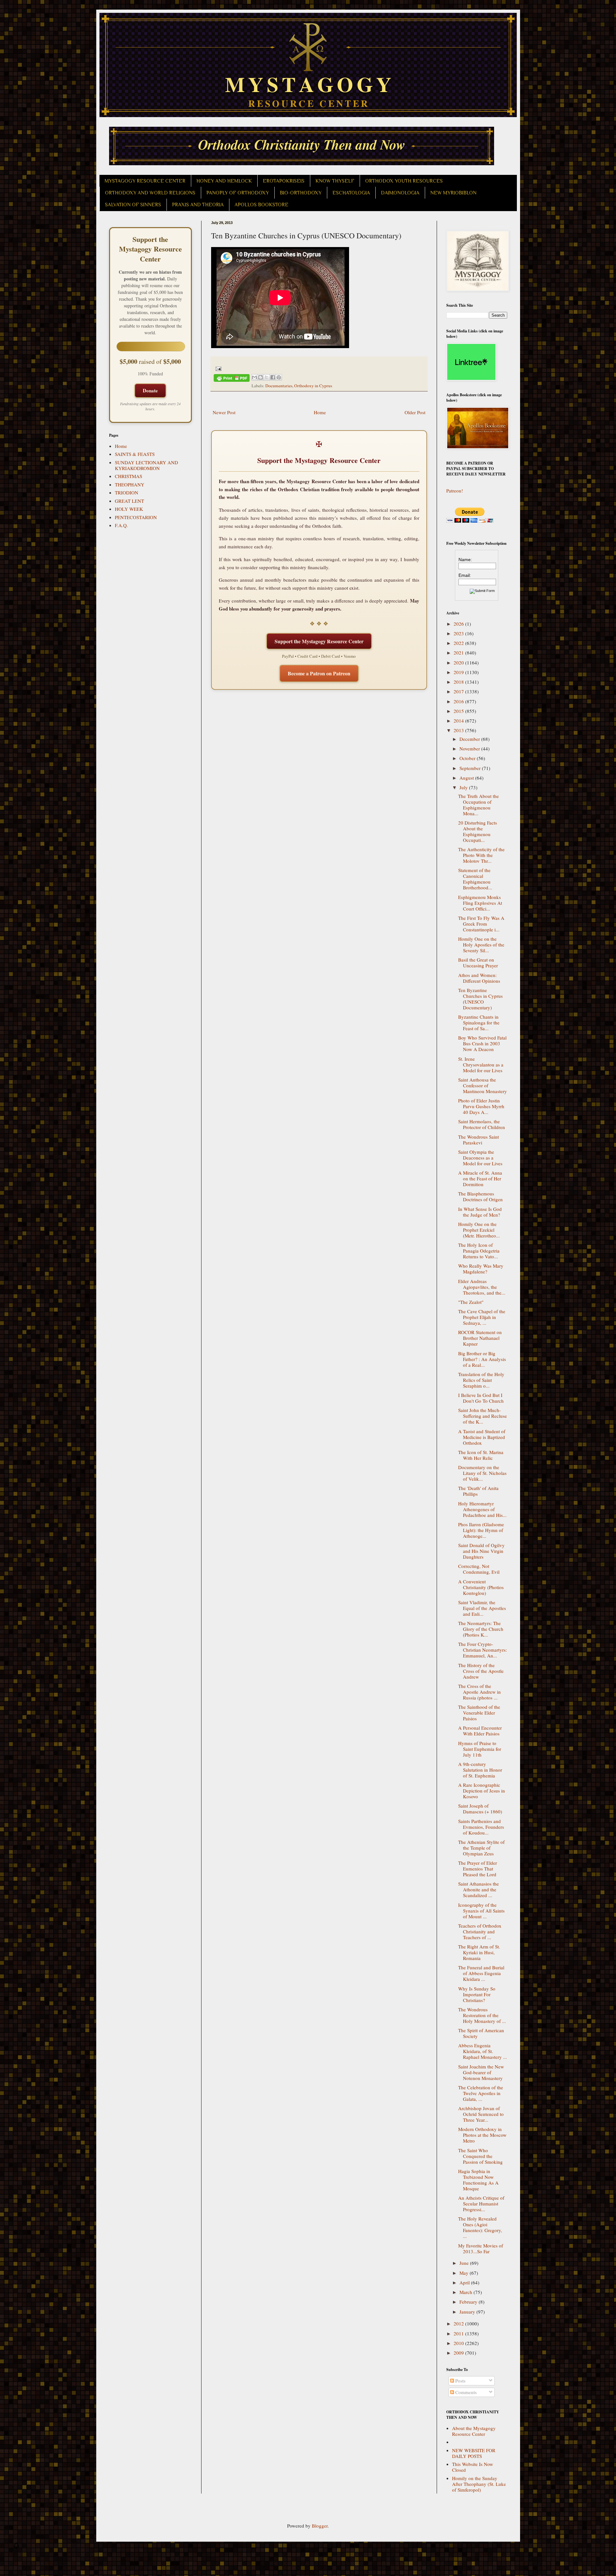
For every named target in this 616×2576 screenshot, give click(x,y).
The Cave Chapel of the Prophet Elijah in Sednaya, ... (482, 1317)
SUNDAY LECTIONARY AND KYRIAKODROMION (146, 465)
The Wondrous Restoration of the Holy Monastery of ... (482, 2015)
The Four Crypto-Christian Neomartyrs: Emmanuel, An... (483, 1650)
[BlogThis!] (261, 377)
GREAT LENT (129, 501)
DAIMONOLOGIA (400, 193)
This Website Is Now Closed (473, 2467)
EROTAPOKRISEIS (284, 181)
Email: (465, 575)
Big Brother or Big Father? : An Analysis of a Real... (482, 1359)
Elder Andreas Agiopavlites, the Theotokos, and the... (482, 1287)
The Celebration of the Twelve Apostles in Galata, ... (481, 2093)
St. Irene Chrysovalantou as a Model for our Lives (481, 1065)
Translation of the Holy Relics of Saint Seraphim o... (481, 1380)
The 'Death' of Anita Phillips (478, 1491)
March (466, 2292)
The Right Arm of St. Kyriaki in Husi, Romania (479, 1952)
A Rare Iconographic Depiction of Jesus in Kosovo (482, 1791)
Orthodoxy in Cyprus (313, 386)
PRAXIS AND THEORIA (198, 205)
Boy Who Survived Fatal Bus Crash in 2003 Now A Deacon (482, 1043)
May (465, 2273)
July (464, 787)
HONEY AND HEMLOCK (224, 181)
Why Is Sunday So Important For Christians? (477, 1994)
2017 (459, 691)
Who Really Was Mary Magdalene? (481, 1269)
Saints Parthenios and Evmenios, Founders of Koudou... (481, 1827)
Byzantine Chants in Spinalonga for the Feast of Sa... (479, 1023)
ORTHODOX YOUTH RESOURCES (404, 181)
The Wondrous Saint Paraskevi (479, 1140)
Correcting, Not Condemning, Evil (479, 1569)
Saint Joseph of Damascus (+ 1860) (480, 1809)
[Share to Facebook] (273, 377)
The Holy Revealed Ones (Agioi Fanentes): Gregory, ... (480, 2227)
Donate (150, 390)
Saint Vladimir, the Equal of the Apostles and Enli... (482, 1608)
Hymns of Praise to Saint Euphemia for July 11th (480, 1749)
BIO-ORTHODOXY (301, 193)
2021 (459, 653)
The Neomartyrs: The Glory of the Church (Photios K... (481, 1629)
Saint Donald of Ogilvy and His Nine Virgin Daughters (481, 1551)
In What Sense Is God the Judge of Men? (480, 1212)
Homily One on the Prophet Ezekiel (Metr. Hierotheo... (479, 1230)
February (469, 2302)
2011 (459, 2333)
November (470, 749)
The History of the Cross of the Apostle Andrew (481, 1671)
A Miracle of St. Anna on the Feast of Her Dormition (480, 1178)
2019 (459, 672)
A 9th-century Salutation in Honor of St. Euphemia (480, 1770)
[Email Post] (218, 368)
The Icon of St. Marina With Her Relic (481, 1455)
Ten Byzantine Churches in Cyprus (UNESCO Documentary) (480, 999)
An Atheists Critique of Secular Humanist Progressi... (481, 2204)
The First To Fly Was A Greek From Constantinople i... (481, 924)
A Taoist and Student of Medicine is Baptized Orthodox (482, 1437)
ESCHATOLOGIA (351, 193)
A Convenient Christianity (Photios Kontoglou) (481, 1587)
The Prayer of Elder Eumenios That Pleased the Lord (478, 1869)
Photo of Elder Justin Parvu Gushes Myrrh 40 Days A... (481, 1106)
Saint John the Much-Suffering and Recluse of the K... (483, 1416)
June (465, 2263)
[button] (16, 2547)
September (471, 768)
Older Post (415, 412)
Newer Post (224, 412)
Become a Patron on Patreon (319, 673)
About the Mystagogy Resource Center (474, 2431)
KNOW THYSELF (335, 181)
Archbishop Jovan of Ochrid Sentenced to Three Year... (481, 2114)
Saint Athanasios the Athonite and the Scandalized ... (479, 1889)
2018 (459, 682)
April (465, 2282)
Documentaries (279, 386)
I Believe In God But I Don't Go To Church (481, 1398)
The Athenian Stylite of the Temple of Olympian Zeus (481, 1848)
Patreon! (455, 491)
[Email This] (254, 377)
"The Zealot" (471, 1302)
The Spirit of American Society (481, 2033)
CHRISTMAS (128, 476)
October (468, 758)
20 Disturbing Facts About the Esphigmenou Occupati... (478, 831)
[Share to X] (267, 377)
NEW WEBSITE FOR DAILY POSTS (474, 2453)
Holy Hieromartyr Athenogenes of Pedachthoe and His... (482, 1509)
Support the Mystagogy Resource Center (319, 641)
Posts (460, 2381)
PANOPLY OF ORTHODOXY (238, 193)
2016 (459, 701)
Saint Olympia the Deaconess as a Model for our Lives (480, 1158)
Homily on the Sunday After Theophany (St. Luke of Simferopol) (479, 2484)
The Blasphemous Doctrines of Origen (480, 1196)
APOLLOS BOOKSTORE (261, 205)
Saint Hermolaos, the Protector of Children (482, 1124)
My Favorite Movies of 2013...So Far (481, 2248)
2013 (459, 730)
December (470, 739)
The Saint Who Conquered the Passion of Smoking (480, 2156)
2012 (459, 2324)
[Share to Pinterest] (279, 377)
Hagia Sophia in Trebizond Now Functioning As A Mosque (478, 2180)
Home (320, 412)
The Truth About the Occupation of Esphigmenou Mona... (479, 805)
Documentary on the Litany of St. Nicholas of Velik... (482, 1473)
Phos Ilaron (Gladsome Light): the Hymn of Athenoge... (481, 1530)
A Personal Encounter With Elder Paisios (480, 1731)
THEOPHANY (130, 484)
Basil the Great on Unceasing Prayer (478, 963)
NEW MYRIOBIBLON (453, 193)
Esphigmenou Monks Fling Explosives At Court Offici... (480, 903)
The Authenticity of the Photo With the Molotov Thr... (481, 855)
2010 (459, 2343)
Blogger (320, 2526)
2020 (459, 663)
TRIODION (127, 492)
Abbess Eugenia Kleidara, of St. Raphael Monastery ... (483, 2051)
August (467, 778)
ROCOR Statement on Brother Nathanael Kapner (480, 1338)
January (468, 2312)
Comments (465, 2392)
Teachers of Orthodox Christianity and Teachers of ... (480, 1931)
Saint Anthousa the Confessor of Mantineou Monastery (483, 1085)
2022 (459, 643)
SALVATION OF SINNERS (133, 205)
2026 (459, 624)
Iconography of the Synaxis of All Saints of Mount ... (481, 1911)
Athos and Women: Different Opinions (479, 978)
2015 (459, 711)
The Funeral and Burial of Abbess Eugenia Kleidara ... (481, 1973)
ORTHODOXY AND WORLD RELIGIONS (150, 193)
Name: (465, 560)
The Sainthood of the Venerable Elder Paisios (479, 1713)
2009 (459, 2353)
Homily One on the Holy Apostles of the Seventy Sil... (481, 945)
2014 (459, 721)
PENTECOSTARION (136, 517)
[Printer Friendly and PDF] (232, 379)
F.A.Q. (121, 525)
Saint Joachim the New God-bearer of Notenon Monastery (481, 2072)
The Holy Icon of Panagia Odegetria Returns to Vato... (479, 1251)
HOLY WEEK (129, 509)
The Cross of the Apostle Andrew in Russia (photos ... (479, 1692)
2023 (459, 633)
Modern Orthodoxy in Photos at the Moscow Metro (482, 2135)
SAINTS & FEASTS (135, 454)
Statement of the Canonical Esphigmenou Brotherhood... (475, 879)
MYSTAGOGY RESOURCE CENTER (145, 181)
